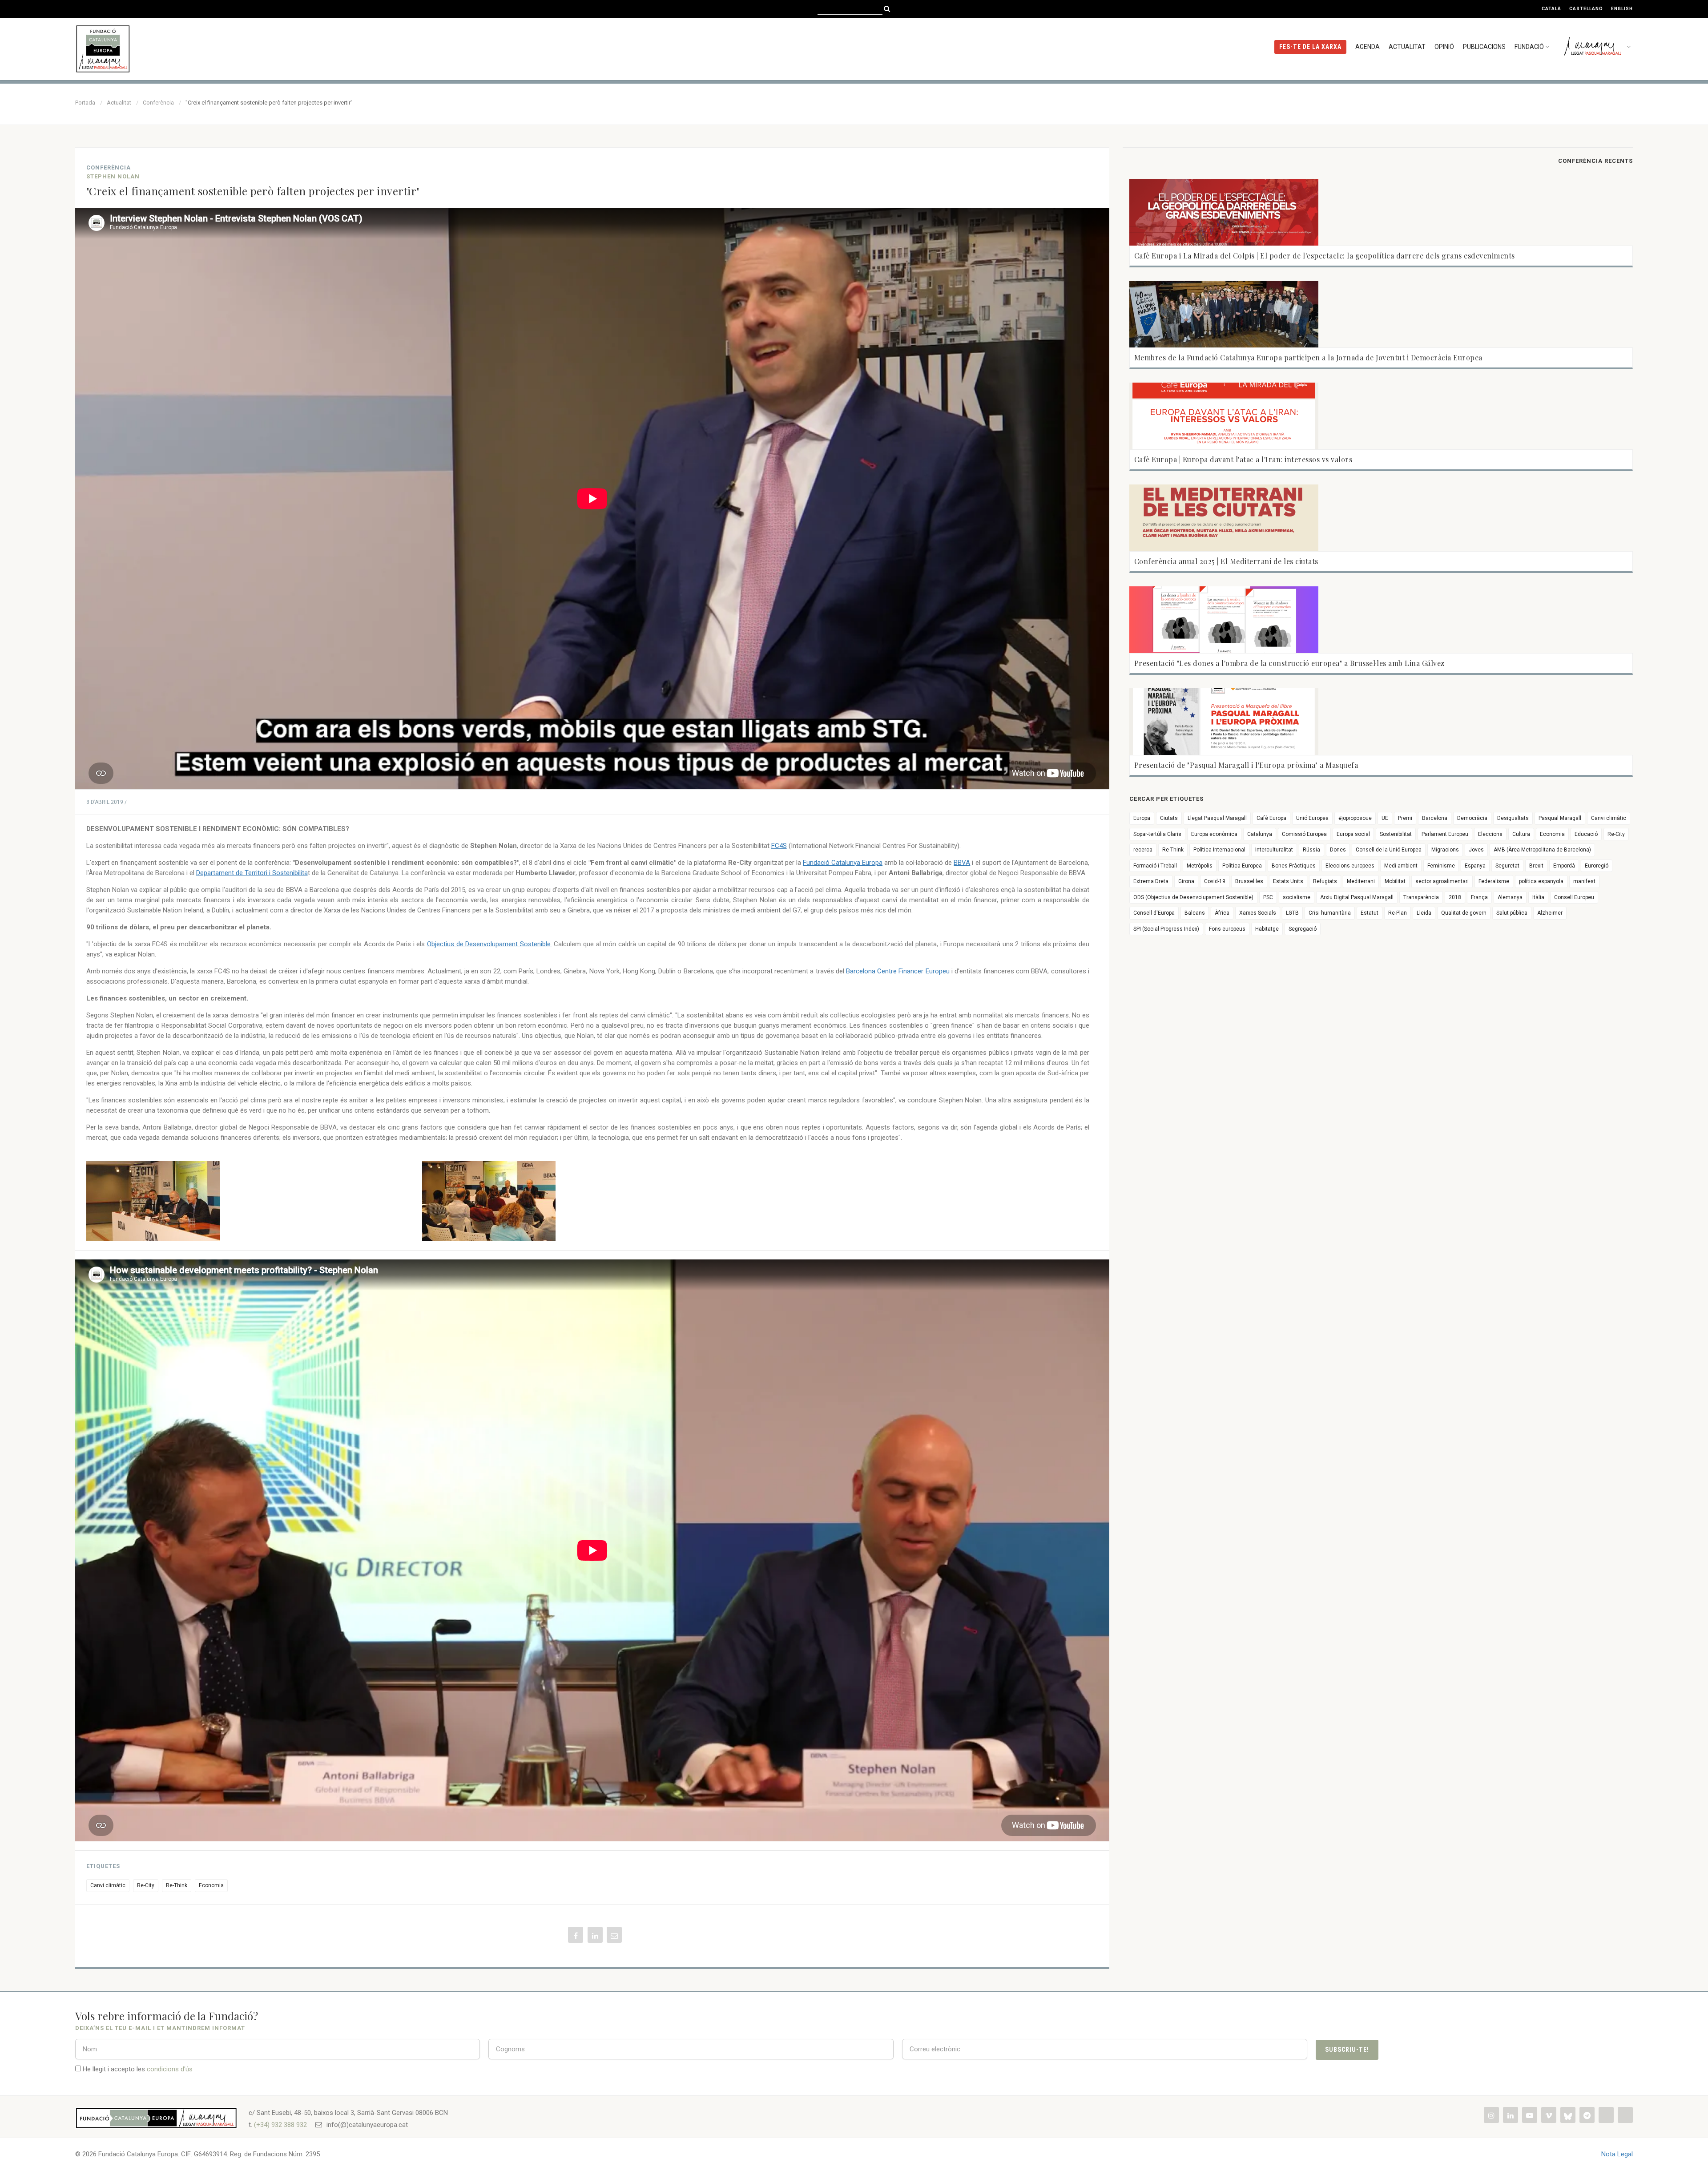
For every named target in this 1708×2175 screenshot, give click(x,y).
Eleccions (1490, 834)
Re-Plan (1398, 913)
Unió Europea (1312, 818)
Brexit (1536, 866)
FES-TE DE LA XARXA (1310, 47)
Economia (211, 1885)
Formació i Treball (1155, 866)
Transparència (1421, 897)
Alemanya (1510, 897)
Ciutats (1169, 818)
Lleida (1424, 913)
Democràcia (1472, 818)
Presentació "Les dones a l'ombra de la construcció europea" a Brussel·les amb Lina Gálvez (1289, 663)
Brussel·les (1249, 881)
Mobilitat (1395, 881)
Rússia (1311, 850)
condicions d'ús (170, 2069)
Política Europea (1242, 866)
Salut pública (1512, 913)
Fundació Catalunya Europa (843, 863)
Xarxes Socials (1258, 913)
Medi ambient (1401, 866)
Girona (1186, 881)
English (1622, 9)
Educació (1586, 834)
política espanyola (1541, 881)
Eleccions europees (1350, 866)
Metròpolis (1200, 866)
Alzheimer (1550, 913)
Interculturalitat (1274, 850)
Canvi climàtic (108, 1885)
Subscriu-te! (1347, 2050)
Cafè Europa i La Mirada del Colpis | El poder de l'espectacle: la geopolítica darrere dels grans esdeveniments (1325, 256)
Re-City (146, 1885)
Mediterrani (1361, 881)
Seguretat (1507, 866)
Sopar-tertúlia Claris (1157, 834)
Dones (1338, 850)
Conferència (158, 103)
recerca (1143, 850)
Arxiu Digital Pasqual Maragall (1357, 897)
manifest (1584, 881)
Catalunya (1260, 834)
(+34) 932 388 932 (280, 2125)
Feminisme (1441, 866)
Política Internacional (1219, 850)
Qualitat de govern (1464, 913)
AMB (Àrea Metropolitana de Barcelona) (1542, 850)
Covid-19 (1215, 881)
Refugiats (1325, 881)
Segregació (1303, 929)
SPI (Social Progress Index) (1166, 929)
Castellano (1586, 9)
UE (1385, 818)
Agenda (1368, 47)
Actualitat (1407, 47)
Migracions (1445, 850)
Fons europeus (1227, 929)
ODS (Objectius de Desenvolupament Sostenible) (1193, 897)
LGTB (1292, 913)
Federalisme (1494, 881)
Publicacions (1484, 47)
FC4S (779, 846)
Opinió (1444, 47)
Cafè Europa (1271, 818)
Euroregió (1597, 866)
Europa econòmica (1214, 834)
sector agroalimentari (1442, 881)
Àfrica (1222, 913)
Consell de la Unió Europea (1389, 850)
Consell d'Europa (1154, 913)
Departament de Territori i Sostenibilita (252, 873)
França (1479, 897)
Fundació (1529, 47)
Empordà (1564, 866)
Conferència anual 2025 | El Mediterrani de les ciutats (1226, 561)
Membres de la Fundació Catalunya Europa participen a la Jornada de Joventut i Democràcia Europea (1308, 357)
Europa (1142, 818)
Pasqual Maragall (1560, 818)
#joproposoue (1355, 818)
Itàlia (1538, 897)
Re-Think (177, 1885)
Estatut (1370, 913)
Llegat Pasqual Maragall (1217, 818)
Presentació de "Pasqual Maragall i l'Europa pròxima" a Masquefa (1246, 765)
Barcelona (1435, 818)
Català (1551, 9)
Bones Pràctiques (1294, 866)
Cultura (1521, 834)
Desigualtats (1513, 818)
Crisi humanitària (1330, 913)
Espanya (1475, 866)
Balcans (1195, 913)
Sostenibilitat (1396, 834)
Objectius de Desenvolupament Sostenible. (489, 944)
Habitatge (1267, 929)
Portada (85, 103)
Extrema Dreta (1151, 881)
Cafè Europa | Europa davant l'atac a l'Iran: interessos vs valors (1243, 459)
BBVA (962, 863)
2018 (1455, 897)
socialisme (1297, 897)
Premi (1405, 818)
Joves (1476, 850)
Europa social (1353, 834)
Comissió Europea (1304, 834)
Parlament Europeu (1445, 834)
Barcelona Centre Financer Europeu (898, 971)
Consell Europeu (1574, 897)
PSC (1268, 897)
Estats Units (1288, 881)
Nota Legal (1617, 2154)
